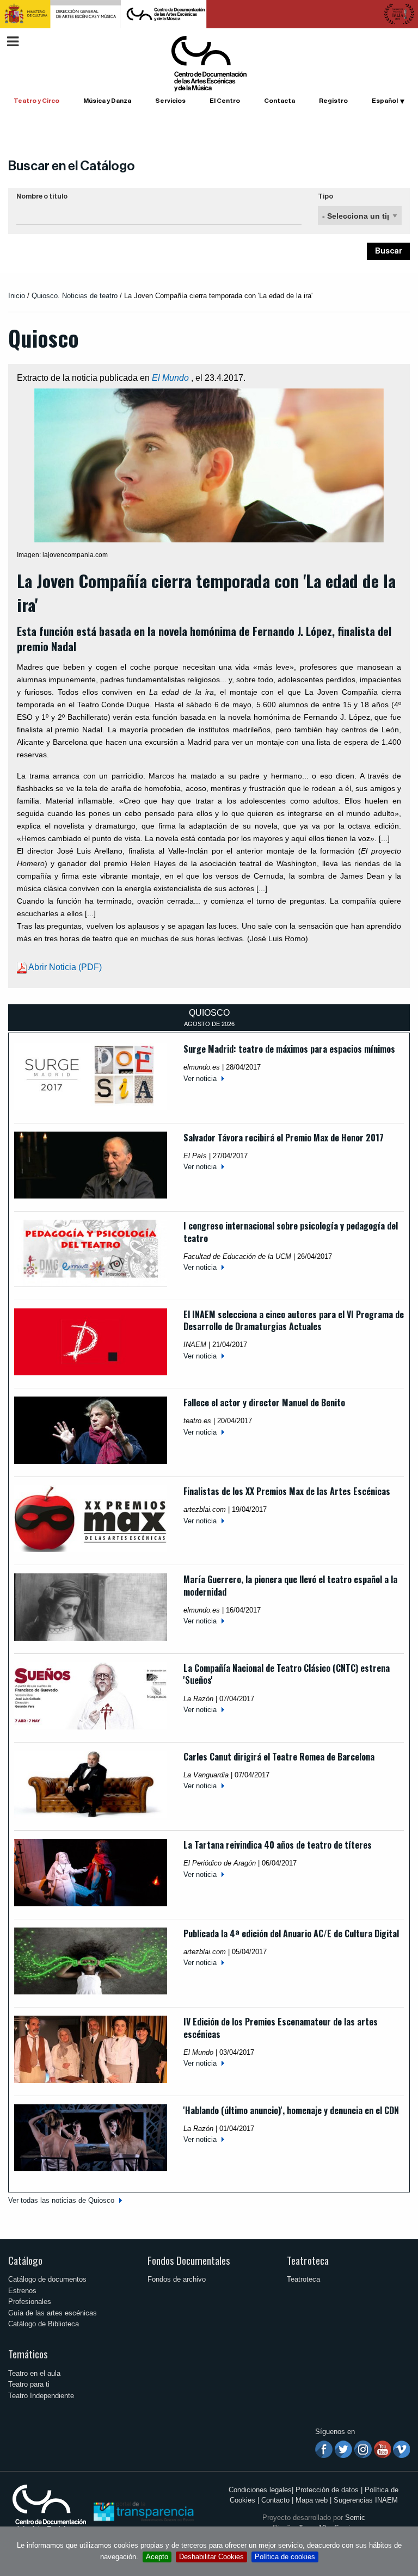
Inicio (17, 296)
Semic (355, 2518)
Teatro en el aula (34, 2373)
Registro (333, 101)
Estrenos (22, 2291)
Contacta (279, 101)
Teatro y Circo (36, 101)
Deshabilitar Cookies (211, 2557)
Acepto (157, 2557)
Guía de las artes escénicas (53, 2313)
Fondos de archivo (177, 2279)
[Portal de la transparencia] (143, 2511)
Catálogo (25, 2260)
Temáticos (28, 2354)
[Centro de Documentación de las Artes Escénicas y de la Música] (209, 63)
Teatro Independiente (41, 2396)
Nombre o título (42, 196)
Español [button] (385, 101)
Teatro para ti (29, 2384)
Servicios (170, 101)
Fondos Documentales (189, 2260)
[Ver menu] (13, 40)
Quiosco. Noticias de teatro (75, 296)
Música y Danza (107, 101)
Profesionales (30, 2302)
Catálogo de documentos (47, 2279)
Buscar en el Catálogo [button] (72, 166)
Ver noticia (200, 1079)
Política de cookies (285, 2557)
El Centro (225, 101)
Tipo (325, 196)
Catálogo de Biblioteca (44, 2324)
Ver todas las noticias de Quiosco (61, 2200)
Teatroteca (308, 2260)
